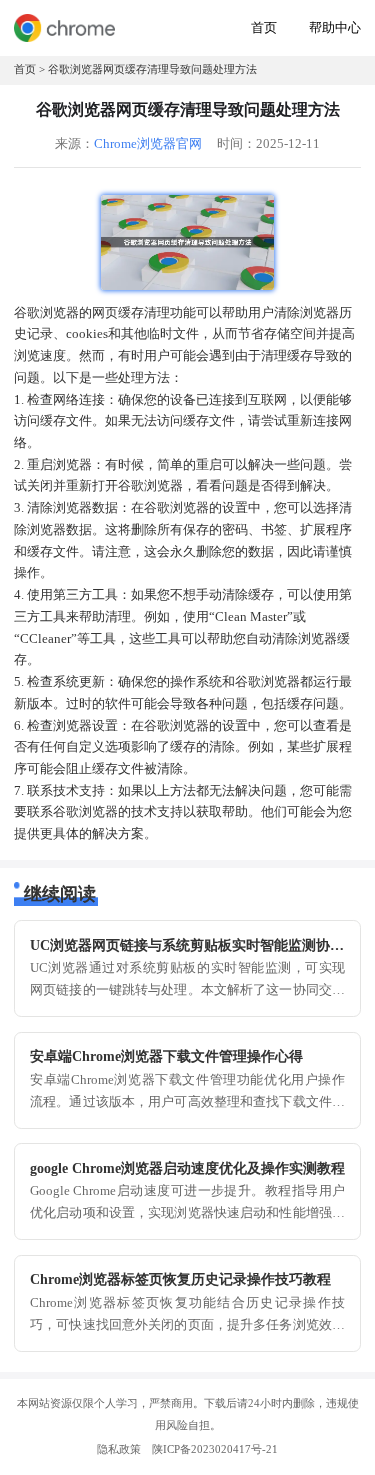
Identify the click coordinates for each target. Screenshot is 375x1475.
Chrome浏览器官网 (148, 144)
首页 (264, 28)
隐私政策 (119, 1449)
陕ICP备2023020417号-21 (215, 1449)
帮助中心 (335, 28)
